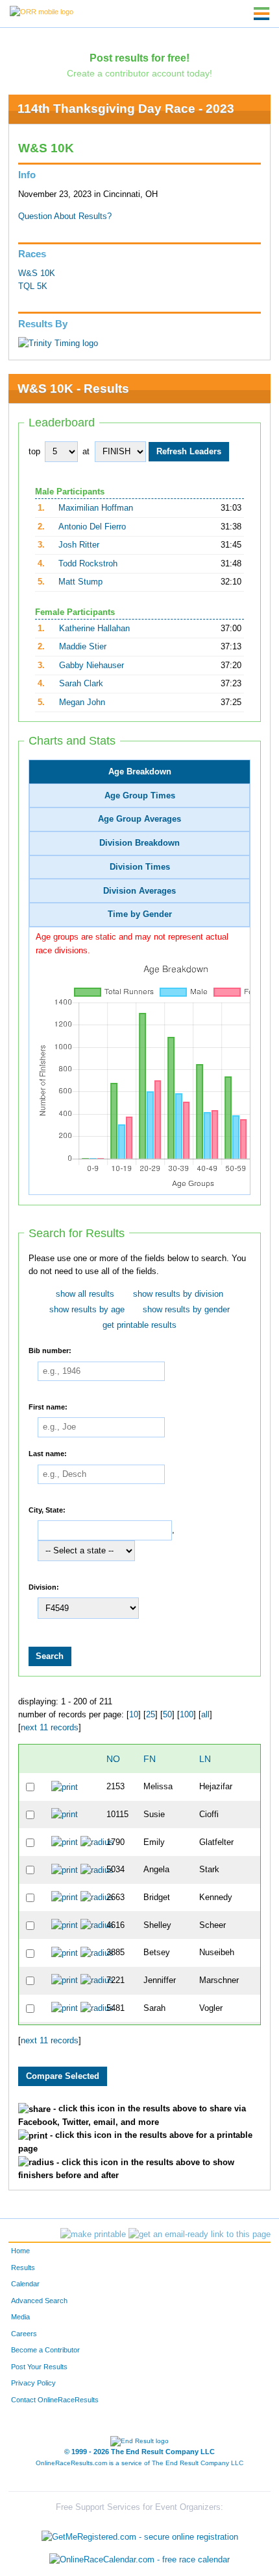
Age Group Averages (139, 819)
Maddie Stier (83, 647)
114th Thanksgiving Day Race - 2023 (126, 109)
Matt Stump (80, 582)
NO (113, 1759)
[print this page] (93, 2234)
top (34, 452)
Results (23, 2268)
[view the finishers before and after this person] (97, 1842)
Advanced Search (39, 2301)
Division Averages (139, 891)
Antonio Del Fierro (92, 527)
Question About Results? (65, 216)
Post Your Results (39, 2367)
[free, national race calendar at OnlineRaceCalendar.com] (139, 2560)
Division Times (140, 867)
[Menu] (261, 14)
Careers (24, 2334)
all (205, 1715)
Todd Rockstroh (88, 564)
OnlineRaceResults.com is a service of (139, 2463)
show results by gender (186, 1310)
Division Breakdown (139, 843)
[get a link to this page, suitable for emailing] (200, 2234)
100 (187, 1715)
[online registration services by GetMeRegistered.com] (140, 2534)
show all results (85, 1294)
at (86, 452)
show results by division (178, 1294)
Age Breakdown (140, 772)
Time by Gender (140, 914)
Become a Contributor (45, 2350)
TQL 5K (33, 286)
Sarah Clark (81, 684)
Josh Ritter (79, 545)
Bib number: (50, 1351)
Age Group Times (140, 796)
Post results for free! (139, 58)
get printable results (139, 1325)
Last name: (48, 1454)
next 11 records (50, 1728)
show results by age (87, 1310)
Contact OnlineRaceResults (55, 2400)
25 (151, 1715)
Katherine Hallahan (94, 629)
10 (134, 1715)
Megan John (82, 702)
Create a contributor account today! (139, 73)
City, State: (47, 1509)
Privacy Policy (33, 2383)
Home (20, 2251)
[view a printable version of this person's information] (65, 1787)
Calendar (25, 2284)
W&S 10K (37, 273)
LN (205, 1759)
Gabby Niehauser (91, 666)
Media (20, 2317)
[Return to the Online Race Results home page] (42, 11)
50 (167, 1715)
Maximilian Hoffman (96, 508)
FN (150, 1759)
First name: (48, 1406)
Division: (44, 1586)
